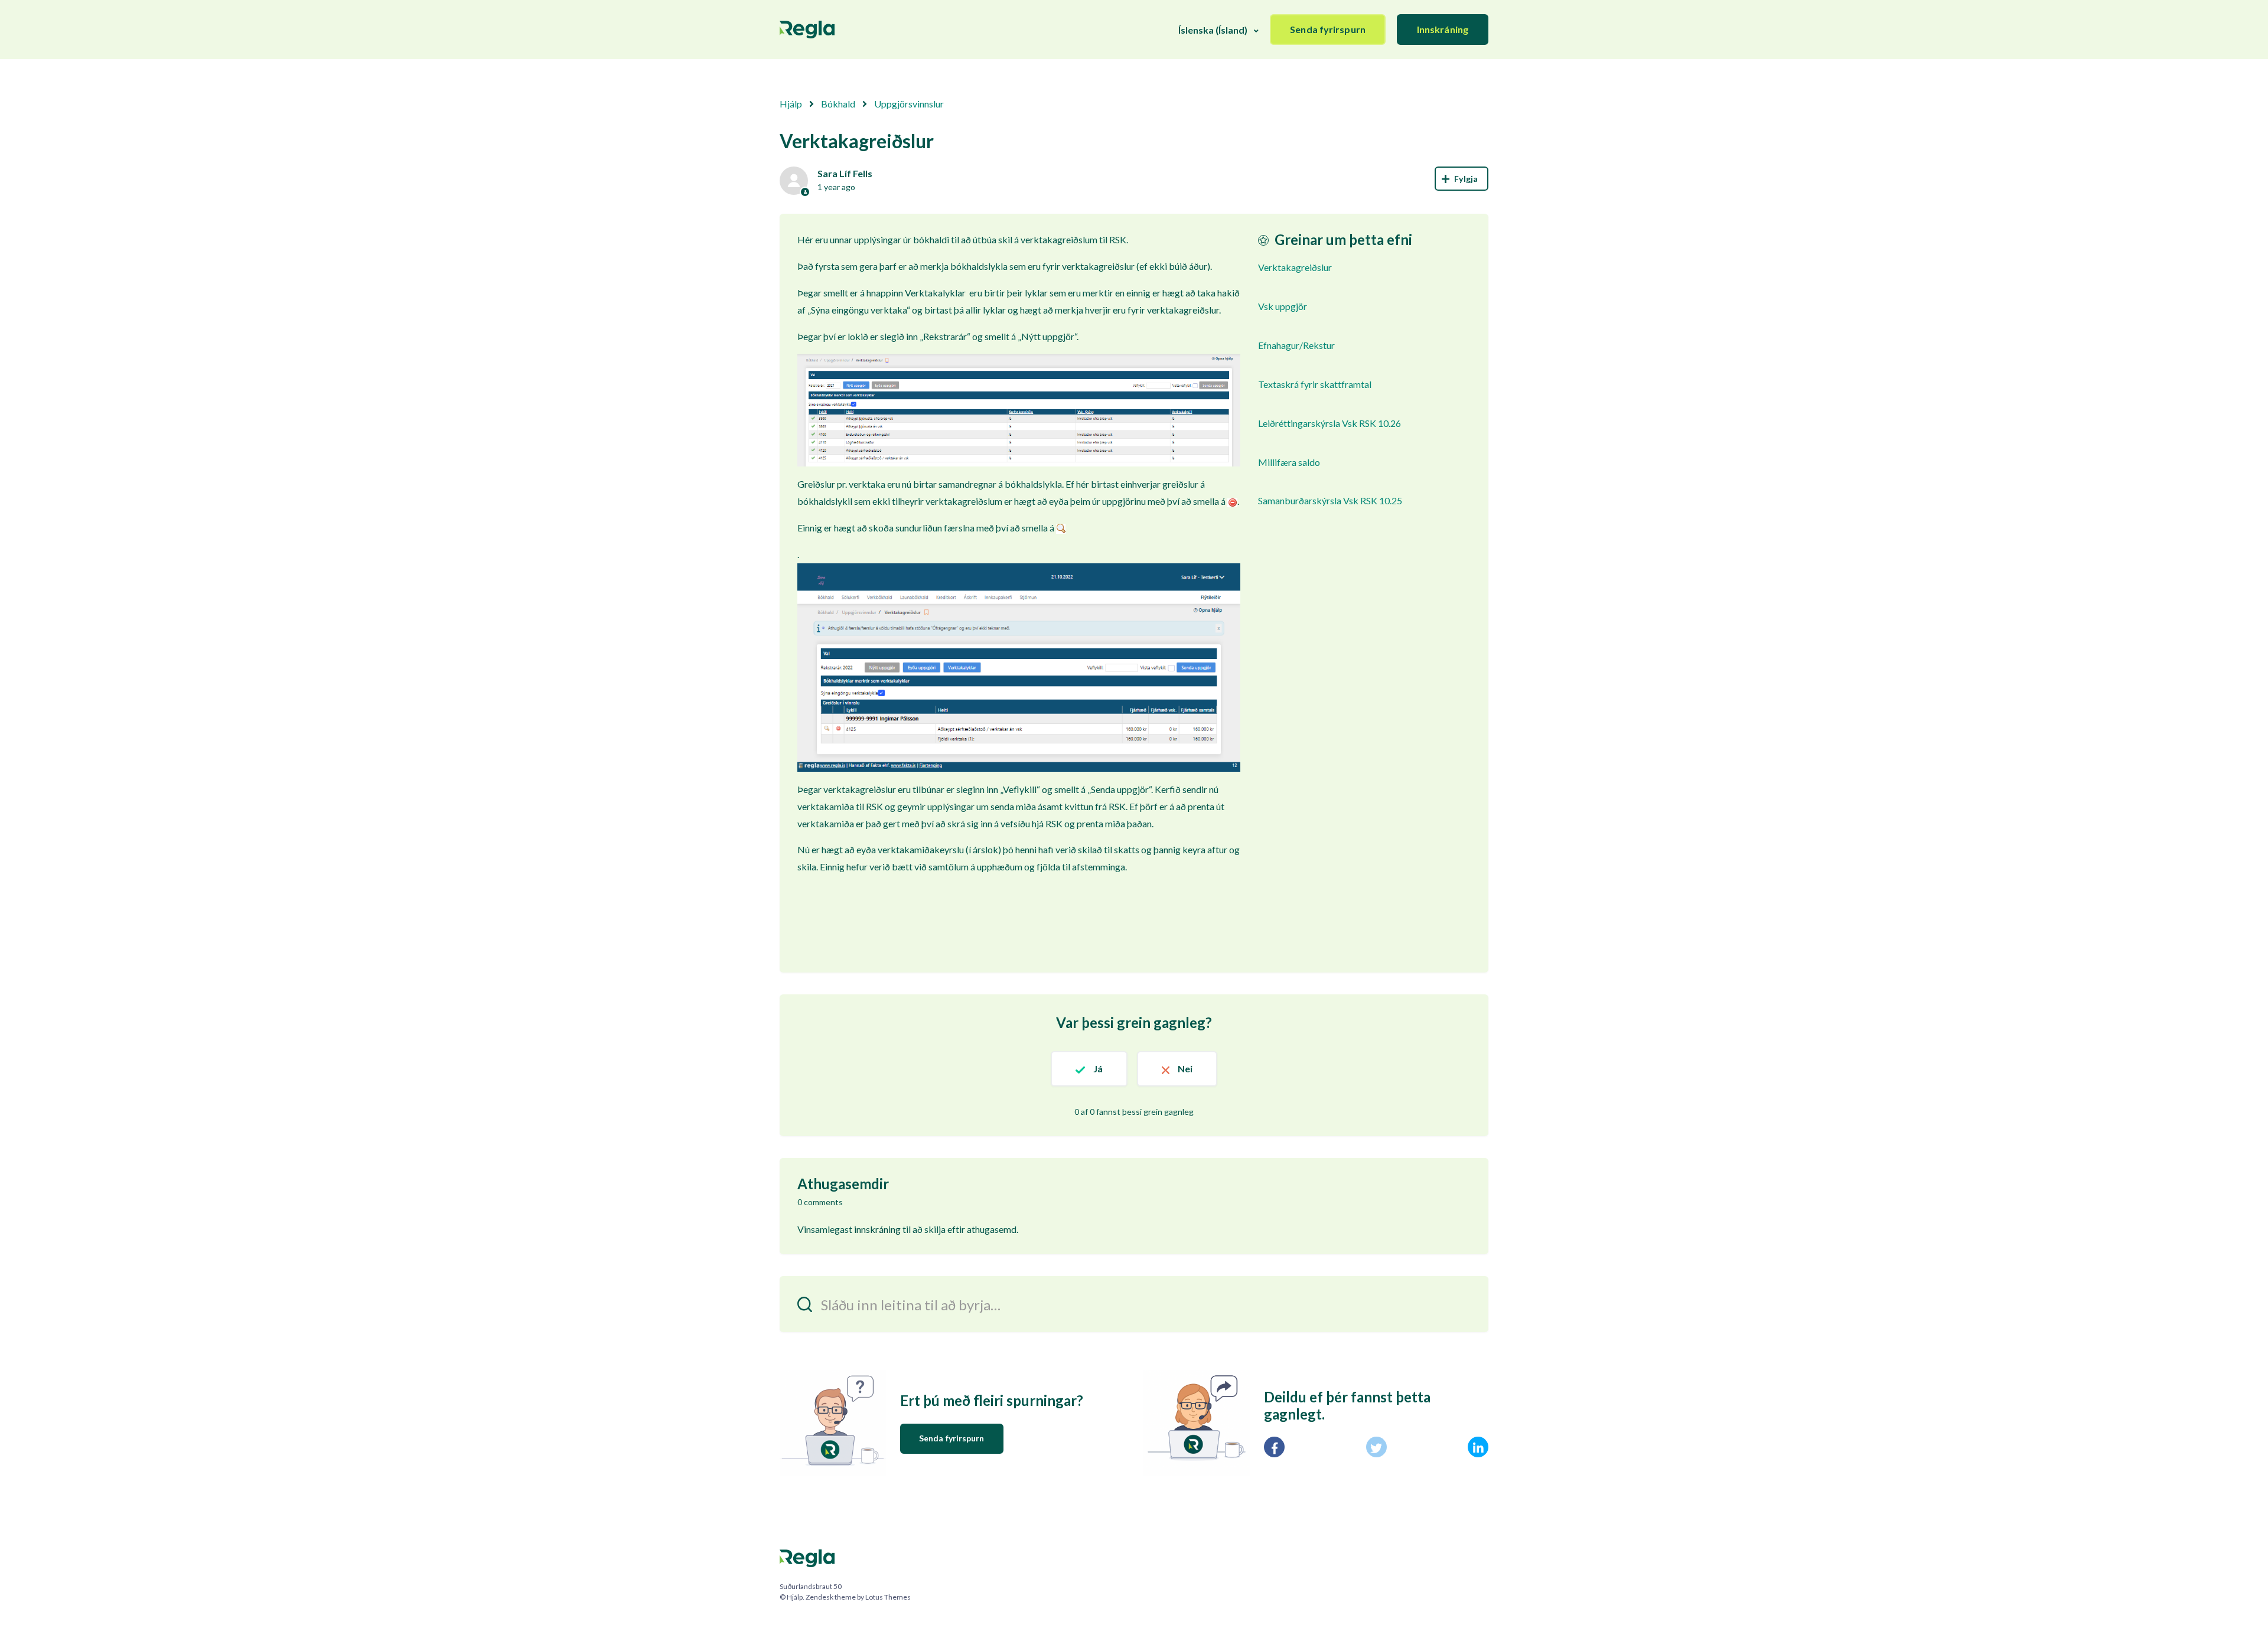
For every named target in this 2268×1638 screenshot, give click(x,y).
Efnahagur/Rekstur (1296, 345)
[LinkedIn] (1478, 1447)
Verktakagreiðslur (1295, 267)
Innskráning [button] (1443, 29)
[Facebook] (1274, 1447)
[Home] (807, 30)
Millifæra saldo (1289, 462)
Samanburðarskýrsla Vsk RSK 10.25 (1330, 500)
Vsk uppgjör (1283, 306)
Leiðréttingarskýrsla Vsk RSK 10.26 (1329, 423)
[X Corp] (1376, 1447)
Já (1098, 1068)
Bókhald (838, 104)
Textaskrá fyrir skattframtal (1315, 384)
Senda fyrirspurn (1328, 29)
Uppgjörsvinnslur (909, 104)
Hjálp (791, 104)
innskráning (877, 1229)
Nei (1185, 1068)
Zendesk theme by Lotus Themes (858, 1597)
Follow (1462, 179)
